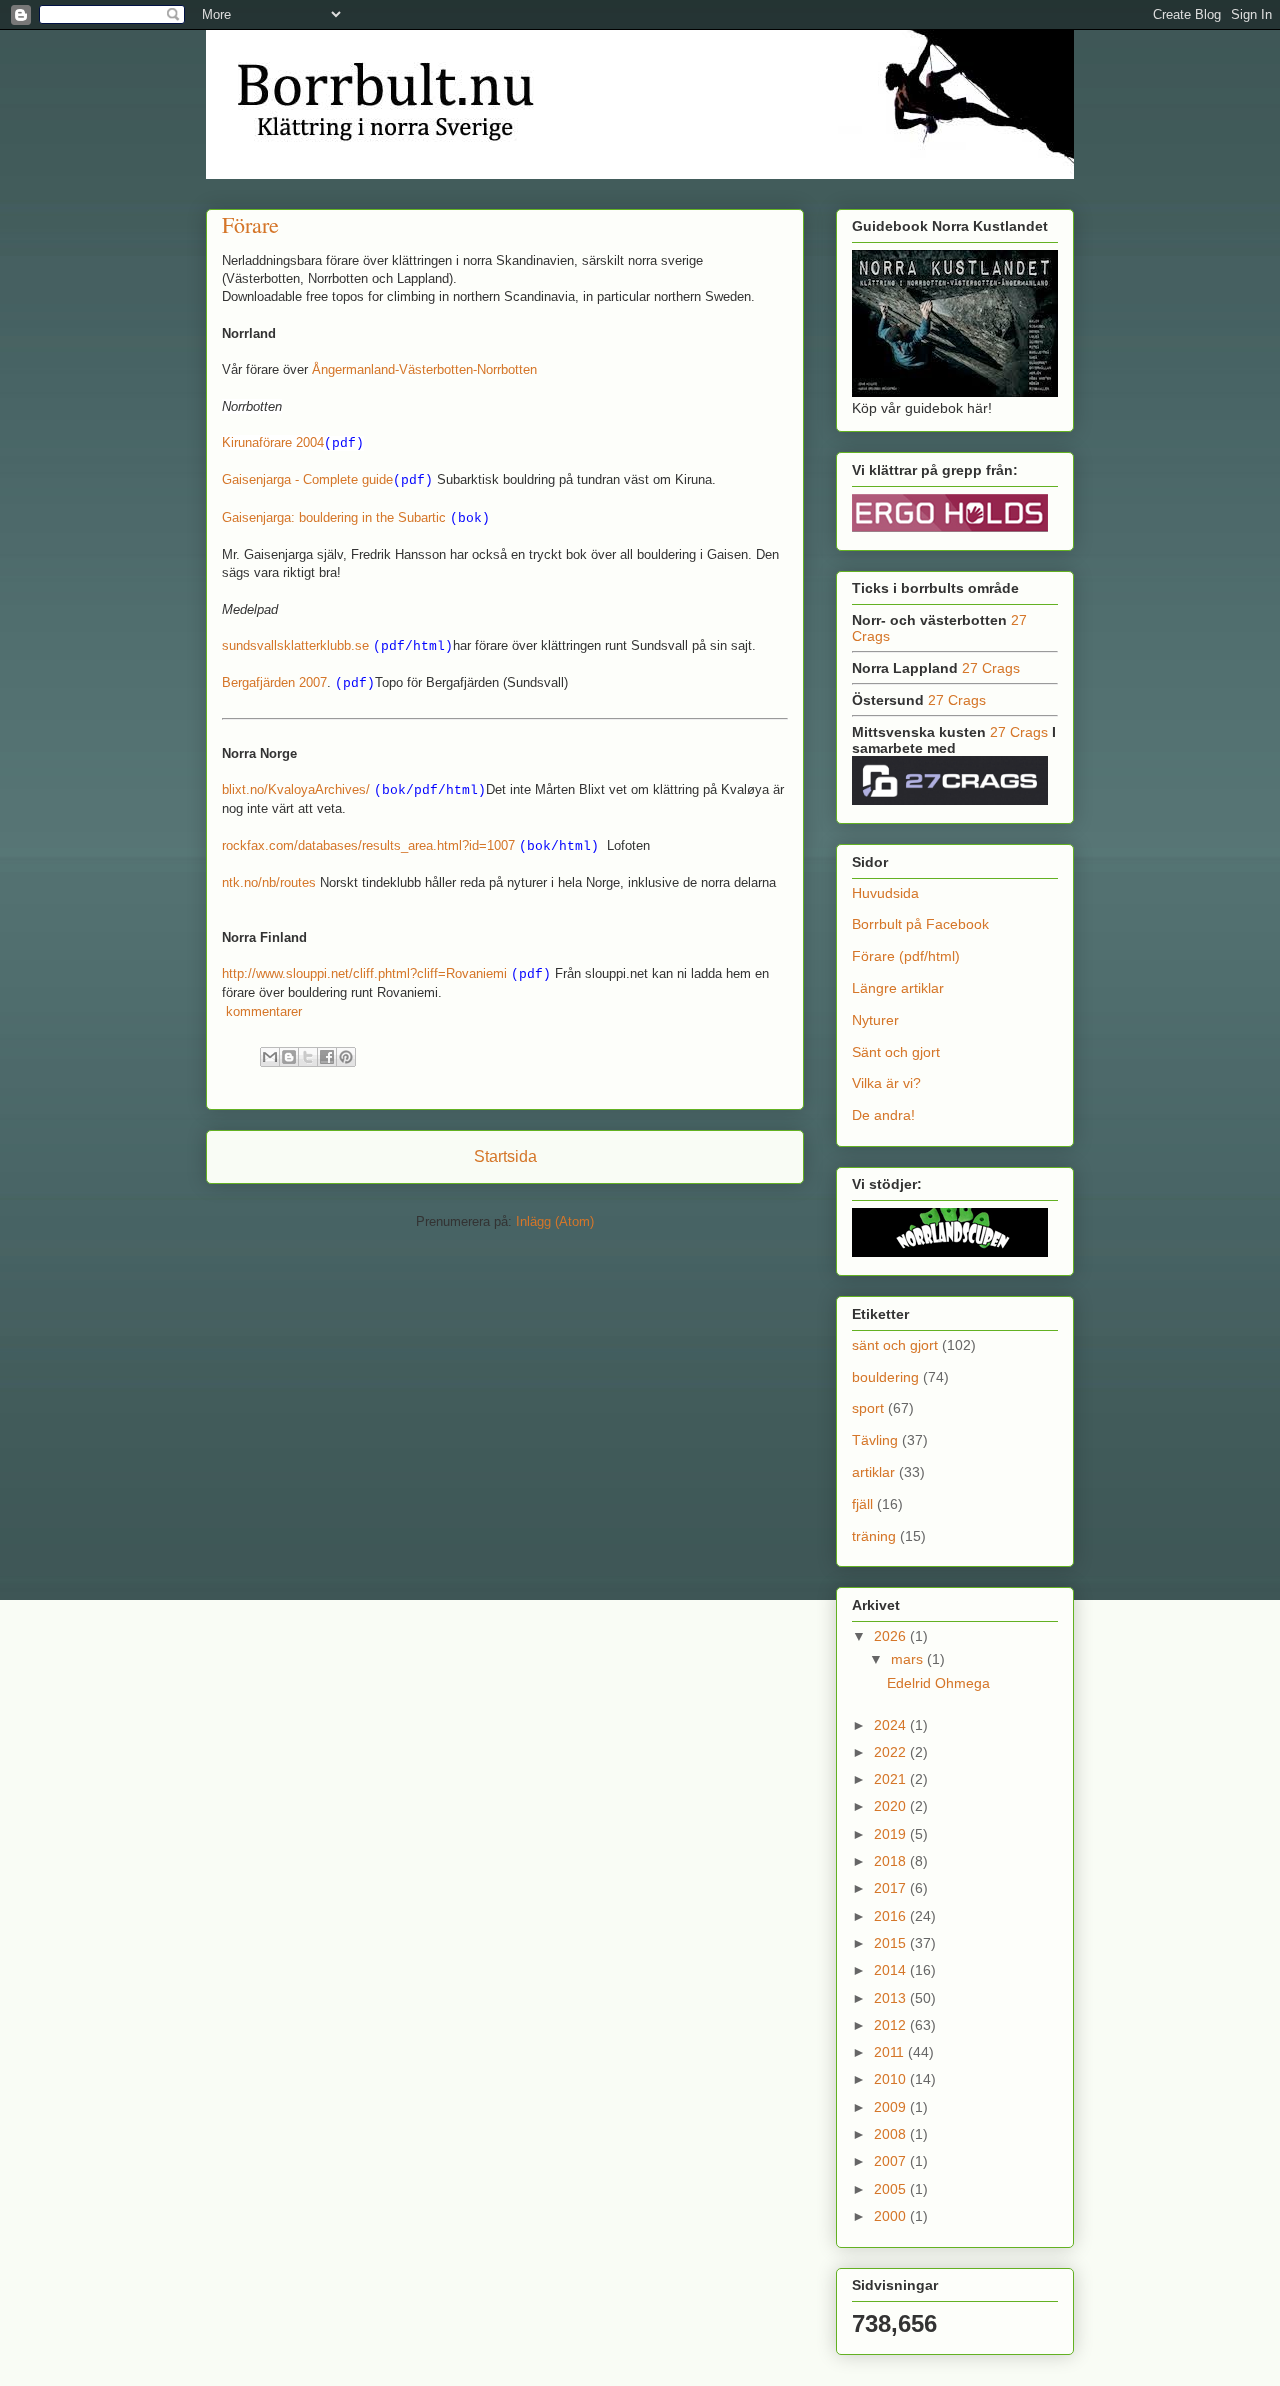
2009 (892, 2107)
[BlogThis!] (289, 1057)
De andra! (883, 1115)
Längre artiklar (898, 988)
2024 (892, 1725)
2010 (892, 2079)
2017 (892, 1888)
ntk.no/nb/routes (269, 882)
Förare (250, 224)
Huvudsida (885, 893)
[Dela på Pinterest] (346, 1057)
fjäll (862, 1504)
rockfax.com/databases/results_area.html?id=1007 (368, 845)
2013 (892, 1998)
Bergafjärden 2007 (274, 682)
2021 (892, 1779)
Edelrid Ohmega (938, 1683)
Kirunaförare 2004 (273, 442)
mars (909, 1659)
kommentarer (262, 1011)
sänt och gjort (895, 1345)
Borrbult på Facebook (920, 924)
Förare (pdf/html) (906, 956)
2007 (892, 2161)
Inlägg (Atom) (555, 1221)
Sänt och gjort (896, 1052)
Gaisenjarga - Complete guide (307, 479)
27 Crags (991, 668)
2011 (891, 2052)
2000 (892, 2216)
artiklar (873, 1472)
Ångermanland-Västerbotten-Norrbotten (424, 369)
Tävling (875, 1440)
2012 (892, 2025)
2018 (892, 1861)
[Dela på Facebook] (327, 1057)
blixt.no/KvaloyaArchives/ (296, 789)
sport (868, 1408)
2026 (892, 1636)
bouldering (885, 1377)
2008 (892, 2134)
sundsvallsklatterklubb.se (295, 645)
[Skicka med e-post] (270, 1057)
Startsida (505, 1156)
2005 (892, 2189)
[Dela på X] (308, 1057)
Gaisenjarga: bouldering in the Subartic (334, 517)
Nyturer (875, 1020)
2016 (892, 1916)
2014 (892, 1970)
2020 (892, 1806)
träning (874, 1536)
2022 (892, 1752)
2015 (892, 1943)
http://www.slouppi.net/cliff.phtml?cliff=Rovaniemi (364, 973)
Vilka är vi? (886, 1083)
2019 (892, 1834)
